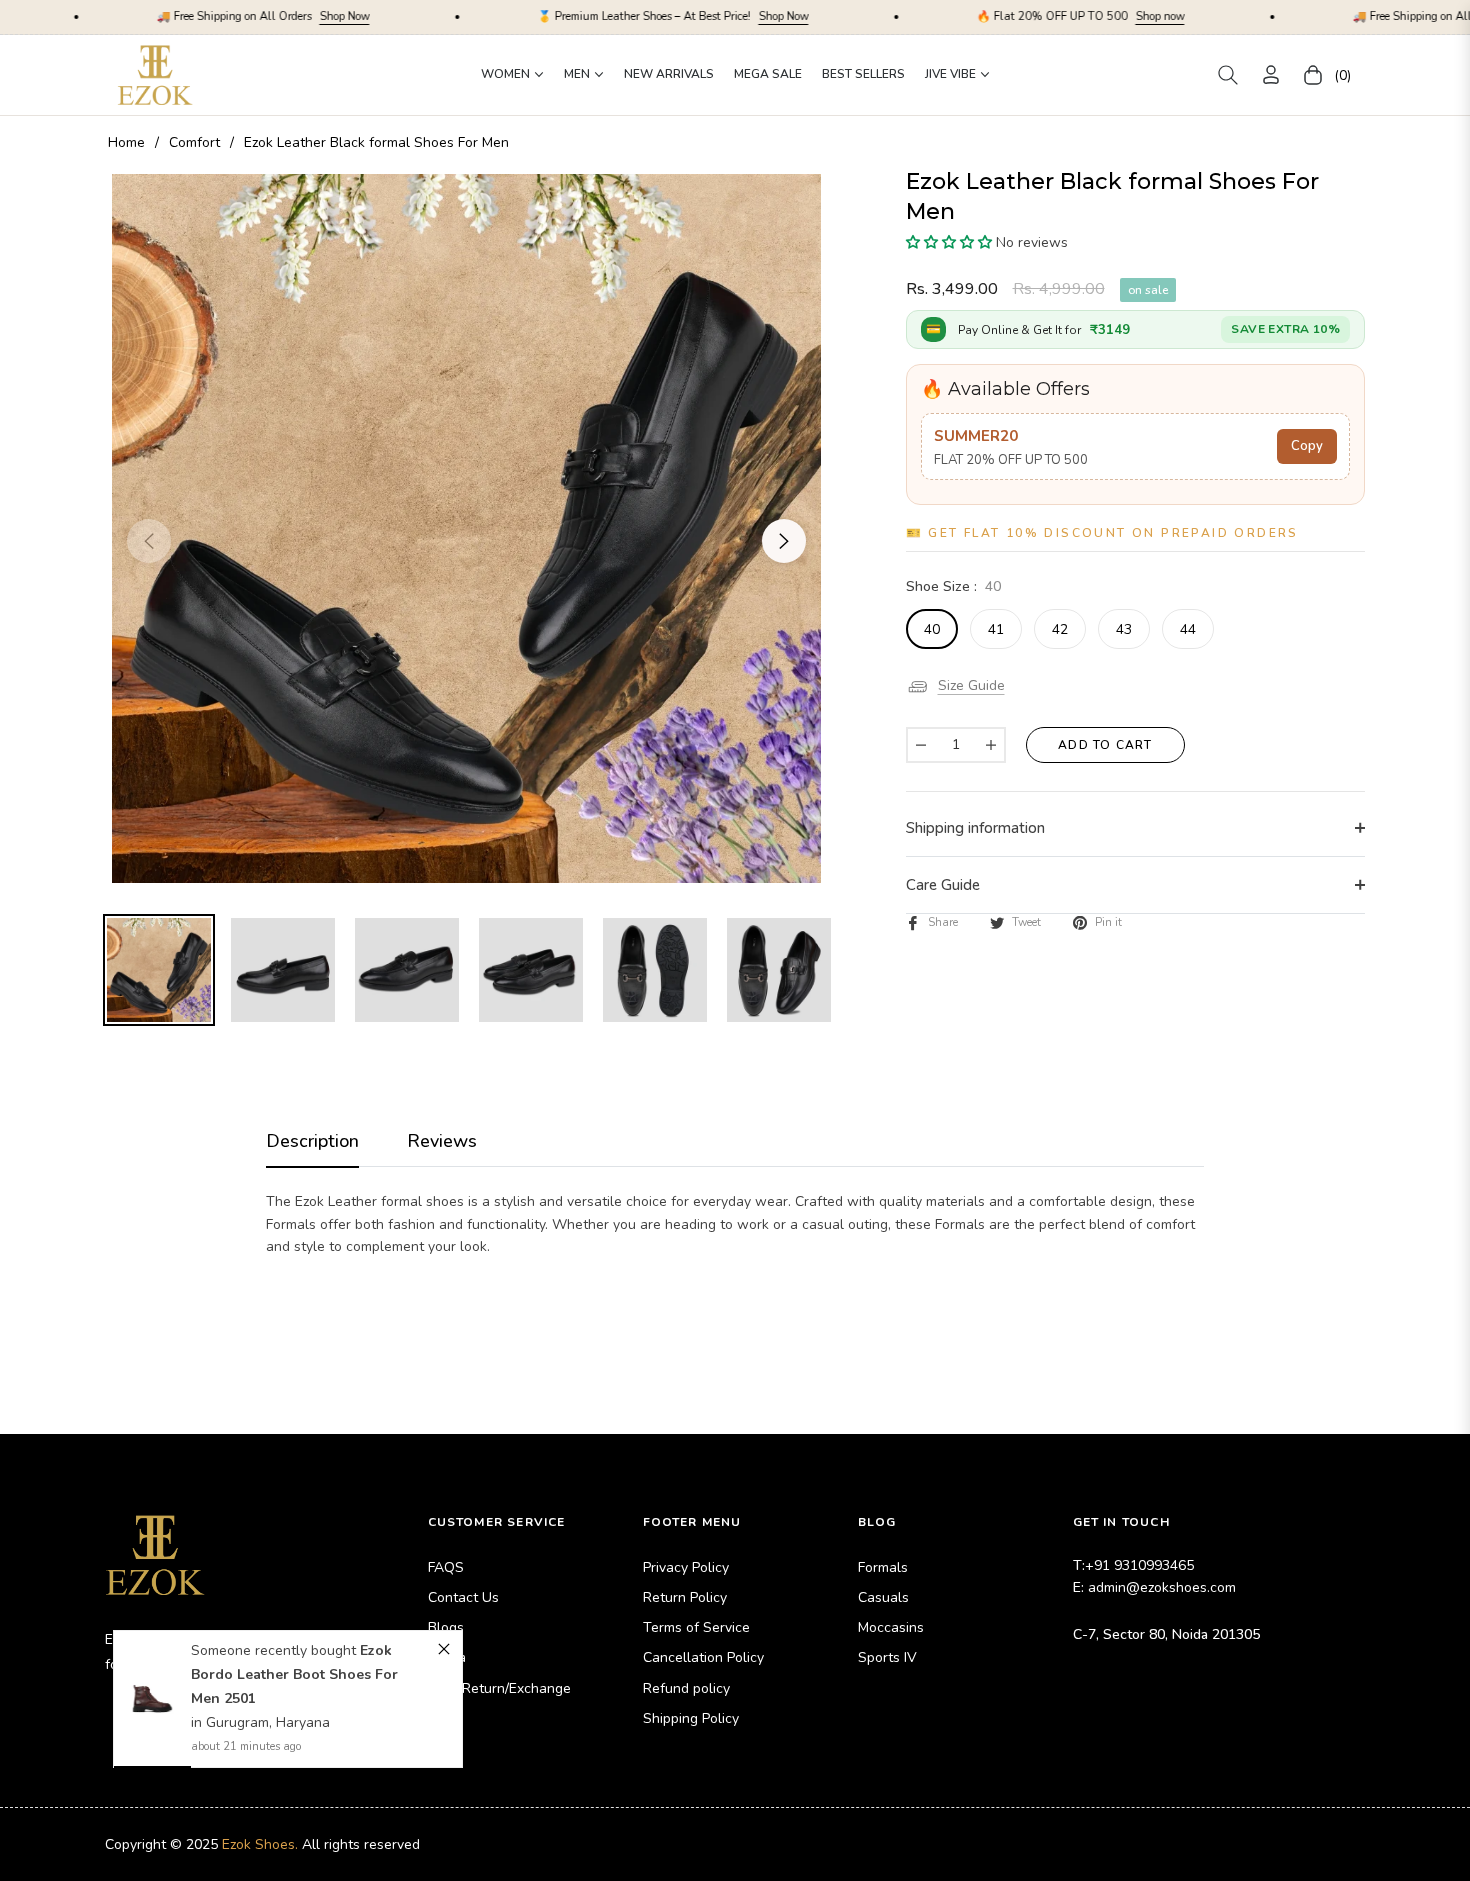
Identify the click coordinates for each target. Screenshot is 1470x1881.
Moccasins (891, 1627)
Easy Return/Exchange (499, 1688)
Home (126, 142)
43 (1124, 629)
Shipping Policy (691, 1718)
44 (1188, 629)
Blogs (446, 1627)
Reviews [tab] (442, 1141)
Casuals (883, 1597)
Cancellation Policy (703, 1657)
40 (932, 629)
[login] (1271, 74)
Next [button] (784, 541)
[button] (1228, 75)
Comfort (194, 142)
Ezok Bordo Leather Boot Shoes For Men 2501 (294, 1674)
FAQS (446, 1567)
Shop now (1022, 16)
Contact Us (463, 1597)
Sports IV (887, 1657)
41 (996, 629)
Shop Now (207, 16)
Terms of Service (696, 1627)
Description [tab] (312, 1141)
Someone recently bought (275, 1650)
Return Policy (685, 1597)
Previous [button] (149, 541)
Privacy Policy (686, 1567)
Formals (883, 1567)
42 (1060, 629)
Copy (1307, 446)
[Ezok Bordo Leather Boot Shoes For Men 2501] (152, 1699)
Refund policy (686, 1688)
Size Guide (971, 685)
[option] (466, 528)
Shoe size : (953, 586)
